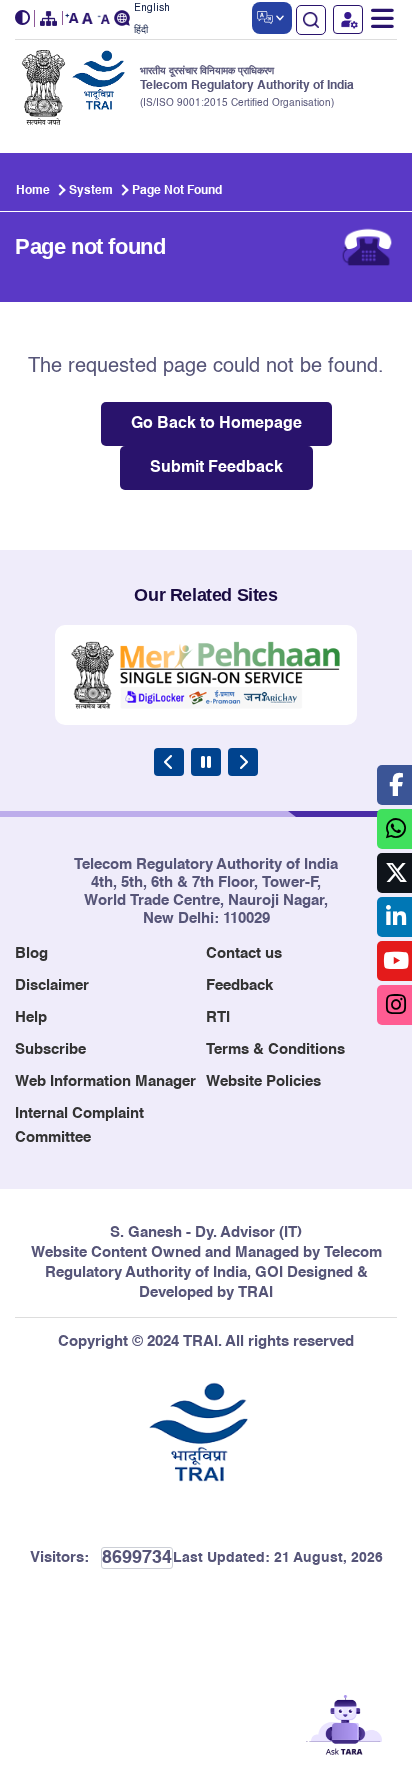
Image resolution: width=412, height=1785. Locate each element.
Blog (31, 953)
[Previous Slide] (169, 762)
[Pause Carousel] (206, 762)
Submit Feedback (216, 468)
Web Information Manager (105, 1081)
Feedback (239, 985)
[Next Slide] (243, 762)
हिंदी (141, 30)
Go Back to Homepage (216, 424)
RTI (218, 1017)
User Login (348, 19)
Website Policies (263, 1081)
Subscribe (50, 1049)
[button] (25, 18)
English (152, 8)
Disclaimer (52, 985)
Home (33, 191)
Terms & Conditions (275, 1049)
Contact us (244, 953)
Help (31, 1017)
